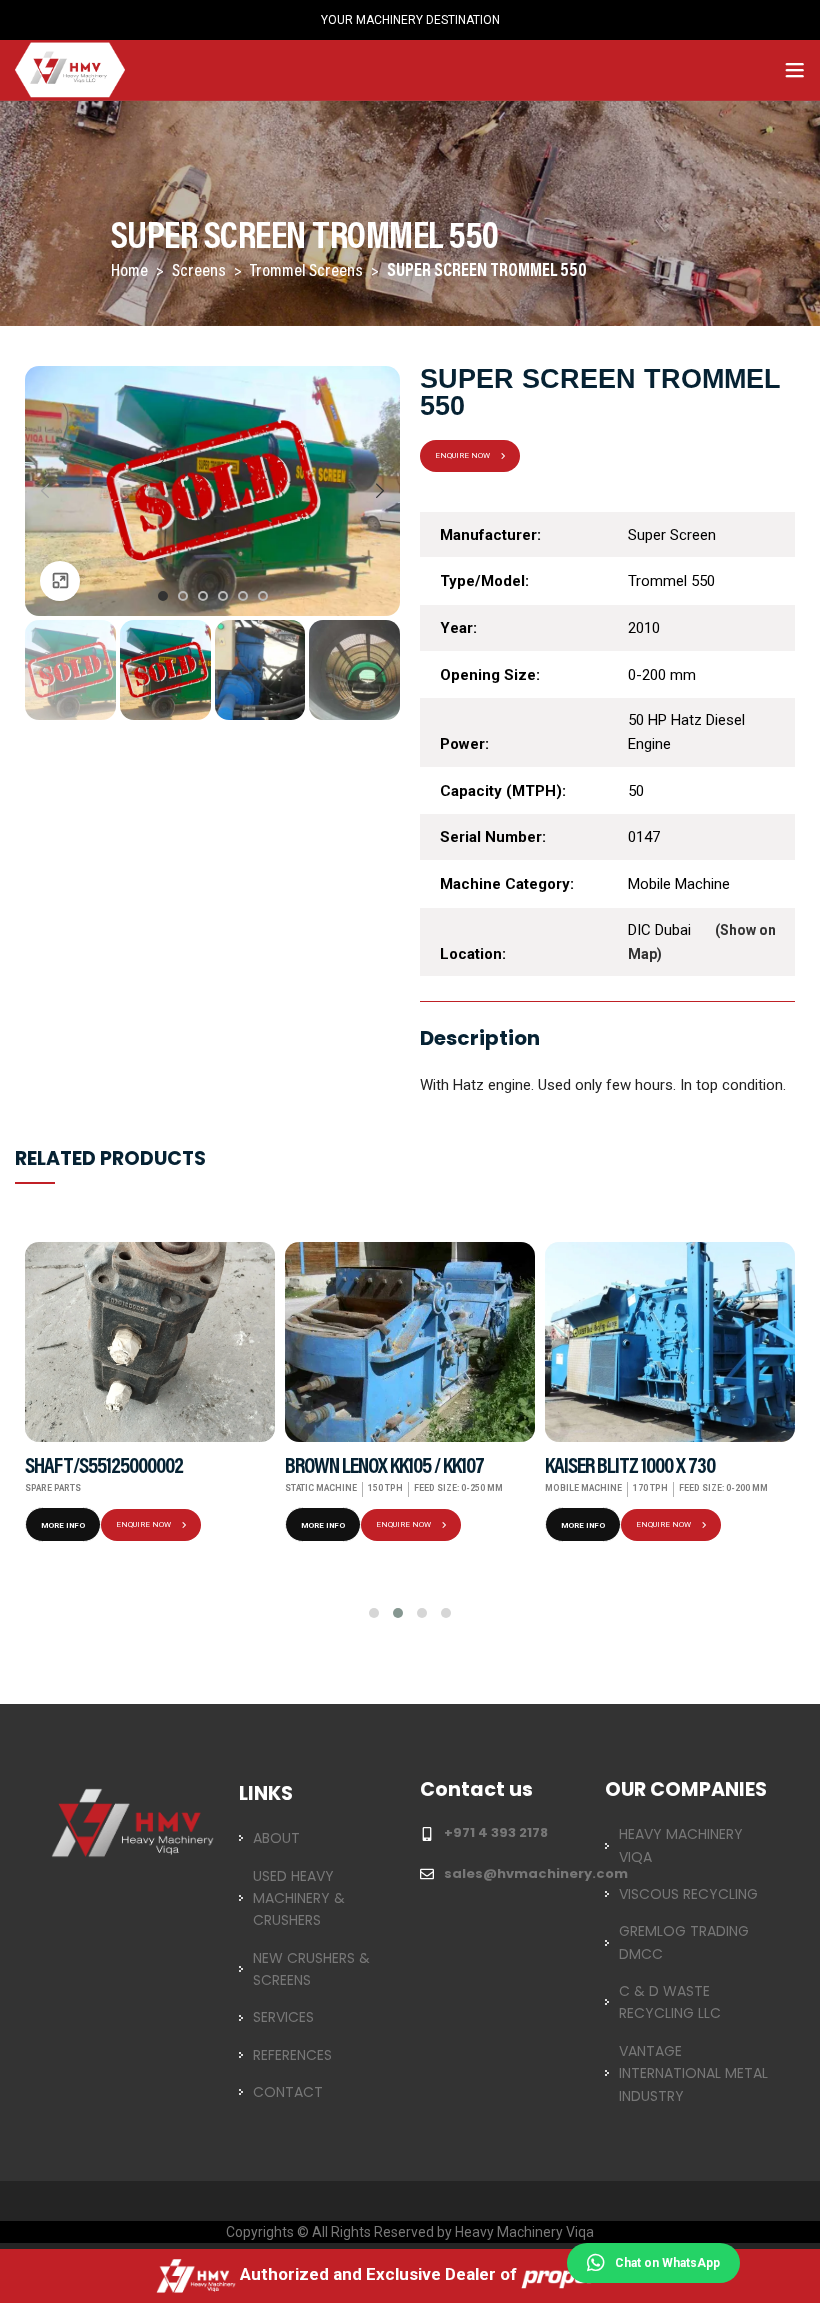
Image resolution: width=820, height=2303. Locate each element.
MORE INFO (63, 1525)
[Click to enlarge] (60, 581)
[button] (374, 1613)
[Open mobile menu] (795, 70)
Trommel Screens (308, 272)
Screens (200, 272)
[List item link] (317, 1838)
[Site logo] (70, 68)
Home (131, 272)
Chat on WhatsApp (667, 2263)
